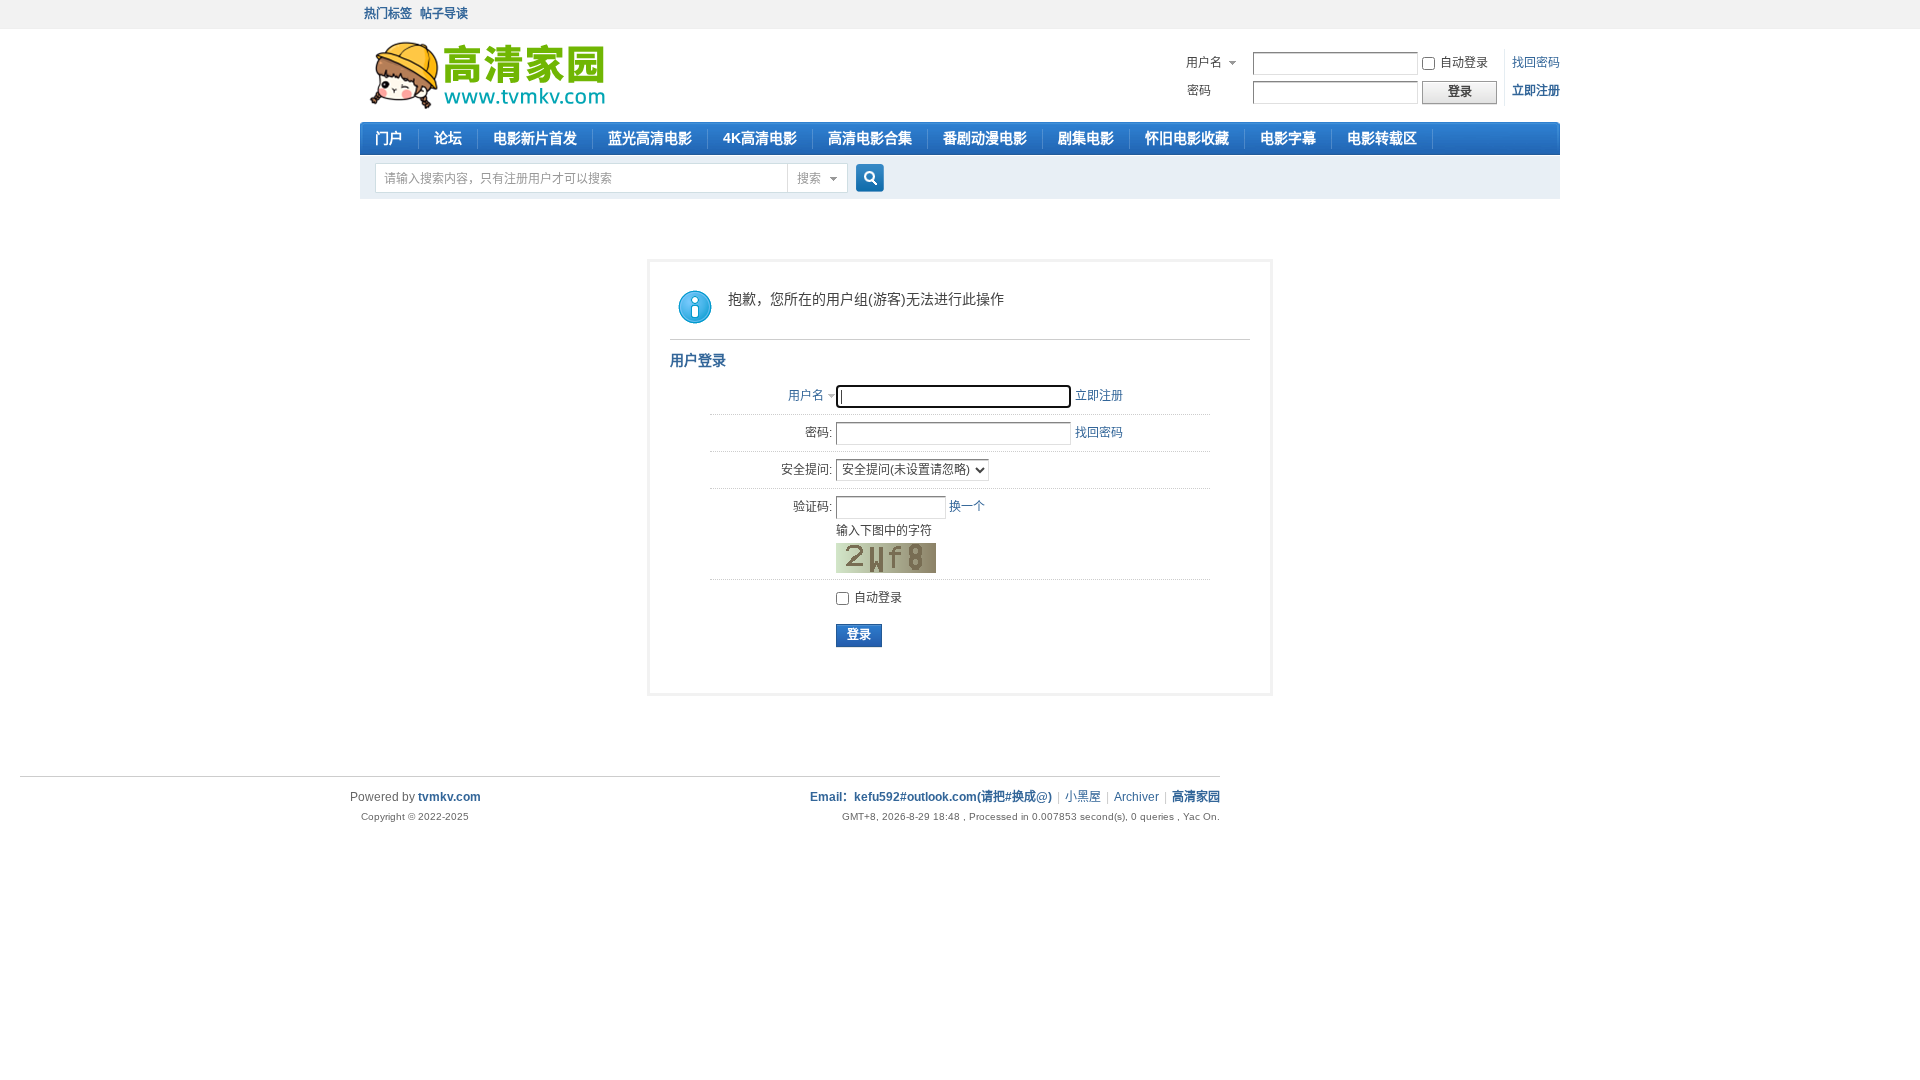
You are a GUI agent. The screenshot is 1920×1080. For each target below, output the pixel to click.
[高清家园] (487, 105)
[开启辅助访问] (1555, 14)
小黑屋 (1083, 797)
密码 (1199, 91)
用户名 (1204, 63)
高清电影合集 (870, 138)
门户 (389, 138)
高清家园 (1196, 797)
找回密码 (1536, 63)
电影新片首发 (535, 138)
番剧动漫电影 (985, 138)
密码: (818, 433)
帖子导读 (444, 14)
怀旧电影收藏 (1187, 138)
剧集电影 (1086, 138)
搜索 (809, 179)
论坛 (448, 138)
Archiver (1136, 797)
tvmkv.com (449, 797)
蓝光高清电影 (650, 138)
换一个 (967, 507)
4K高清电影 (760, 138)
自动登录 (1464, 63)
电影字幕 (1288, 138)
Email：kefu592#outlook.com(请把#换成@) (931, 797)
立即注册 (1536, 91)
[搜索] (867, 179)
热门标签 (388, 14)
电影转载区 (1382, 138)
